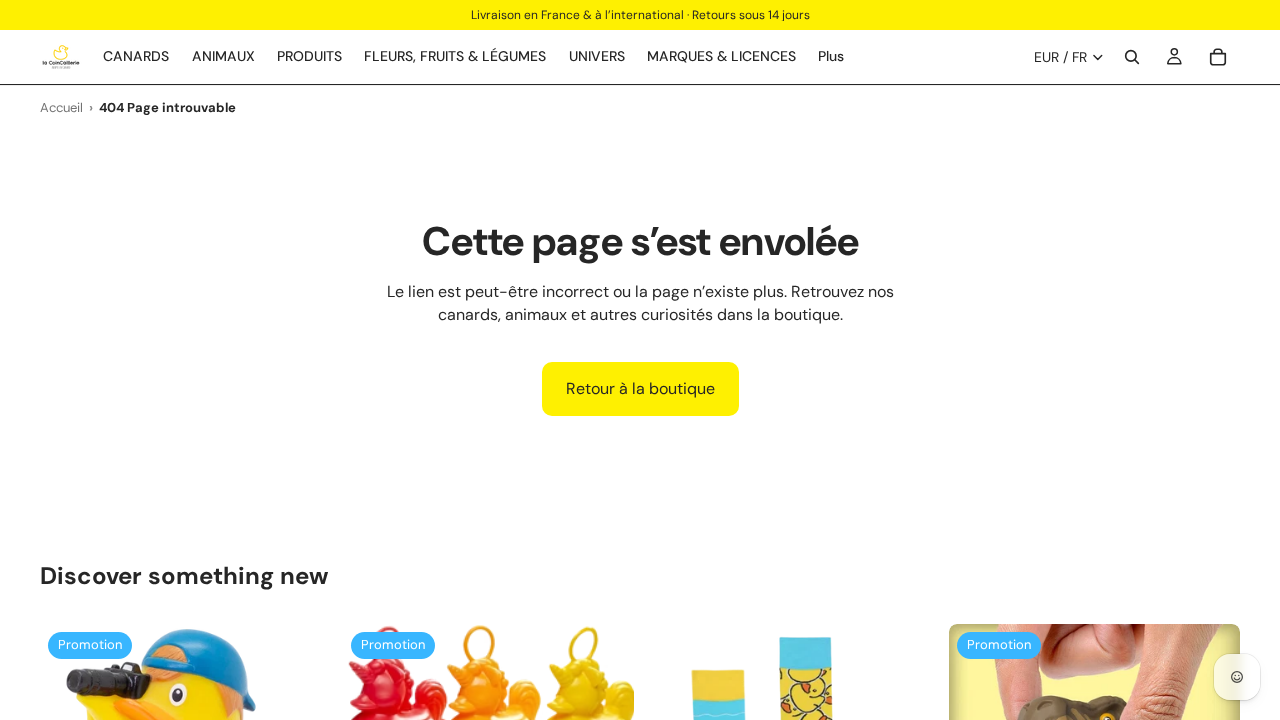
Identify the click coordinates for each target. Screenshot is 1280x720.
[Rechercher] (1132, 57)
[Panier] (1218, 57)
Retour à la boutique (640, 388)
